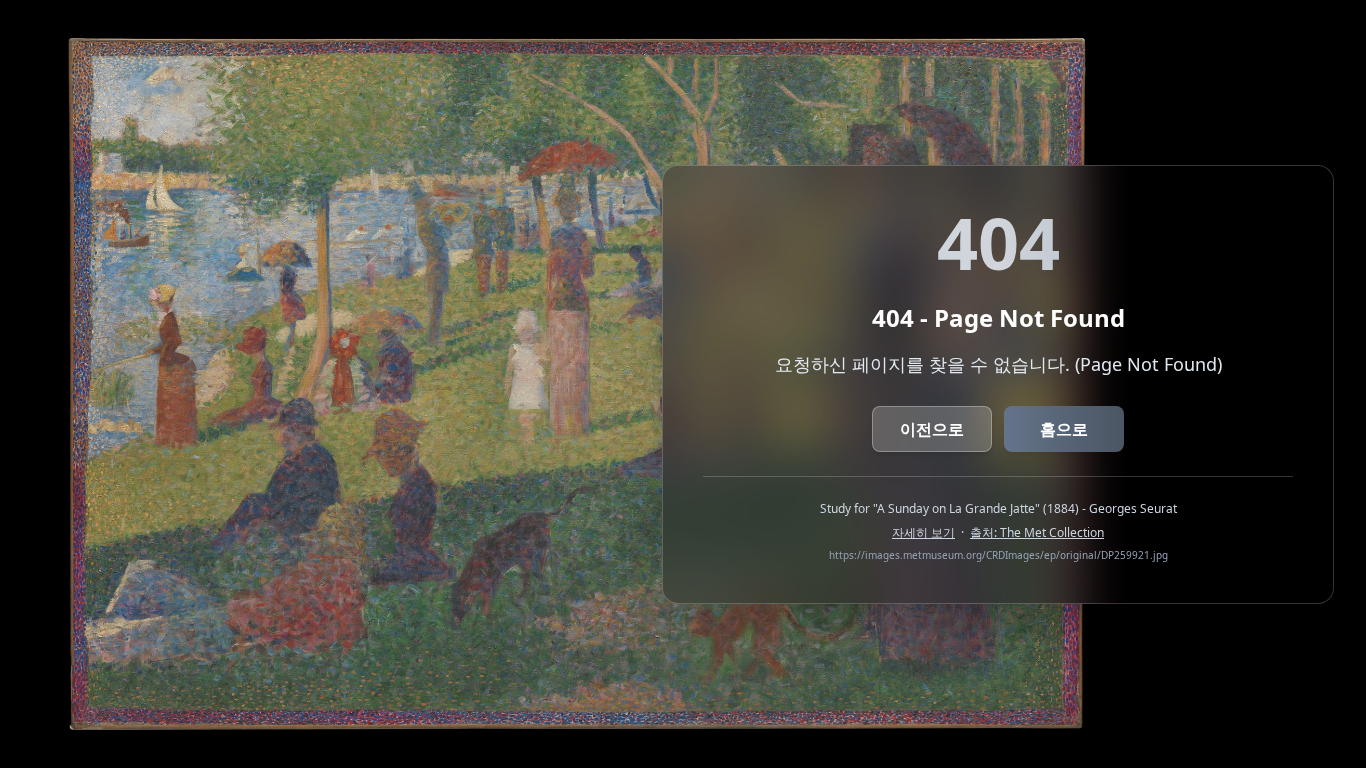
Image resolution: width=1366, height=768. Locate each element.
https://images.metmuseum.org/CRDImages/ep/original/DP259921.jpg (998, 555)
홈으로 (1064, 429)
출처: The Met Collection (1037, 533)
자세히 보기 (923, 533)
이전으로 (932, 429)
